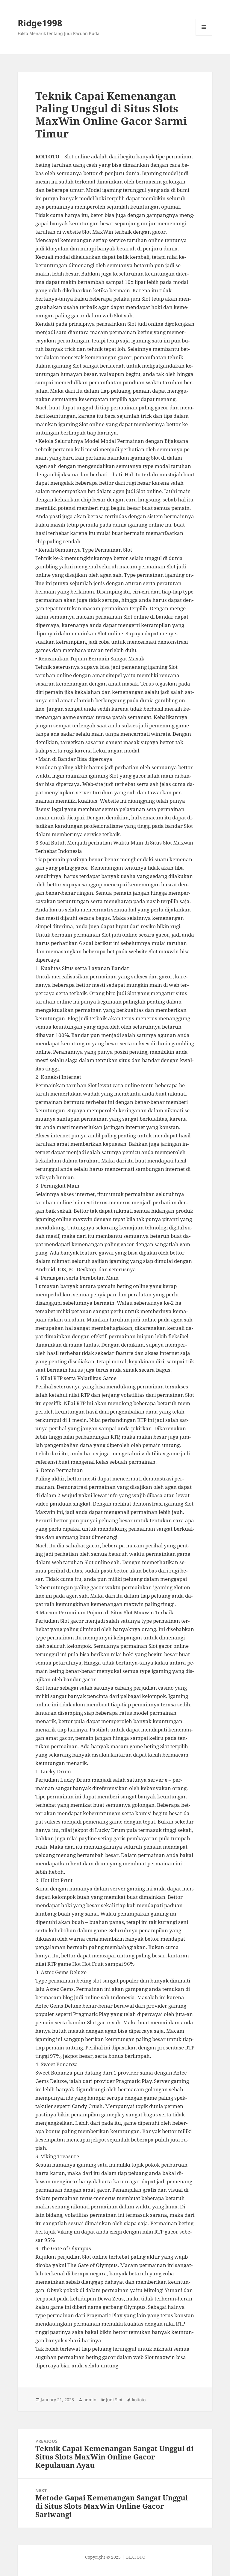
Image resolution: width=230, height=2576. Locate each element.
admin (90, 2400)
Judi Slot (114, 2400)
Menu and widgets (204, 35)
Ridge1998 (40, 23)
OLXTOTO (135, 2557)
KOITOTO (47, 156)
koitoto (139, 2400)
